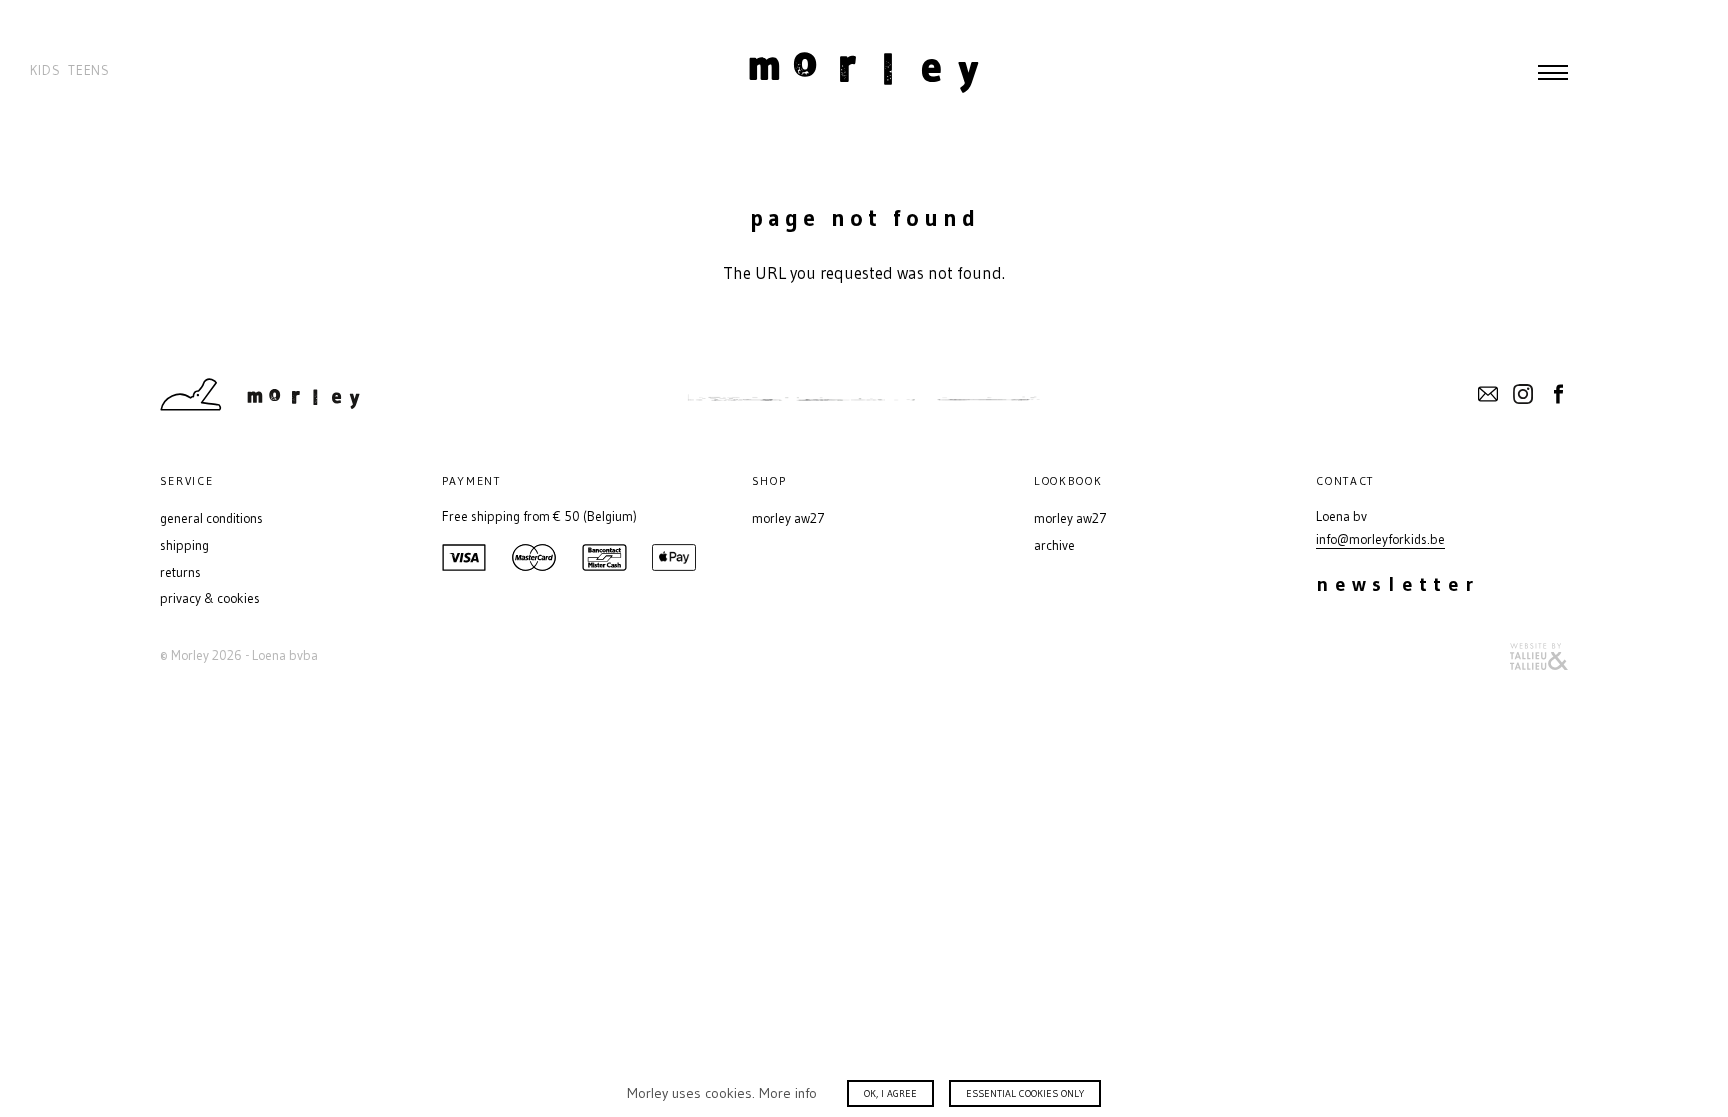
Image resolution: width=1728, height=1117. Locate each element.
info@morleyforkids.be (1380, 539)
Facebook (1558, 394)
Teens (89, 70)
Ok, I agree (890, 1093)
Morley (864, 72)
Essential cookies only (1025, 1093)
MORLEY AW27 (788, 518)
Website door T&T (1539, 656)
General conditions (211, 518)
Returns (180, 572)
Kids (45, 70)
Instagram (1523, 394)
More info (788, 1093)
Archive (1054, 545)
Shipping (184, 545)
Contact (1488, 394)
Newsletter (1397, 583)
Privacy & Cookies (210, 598)
